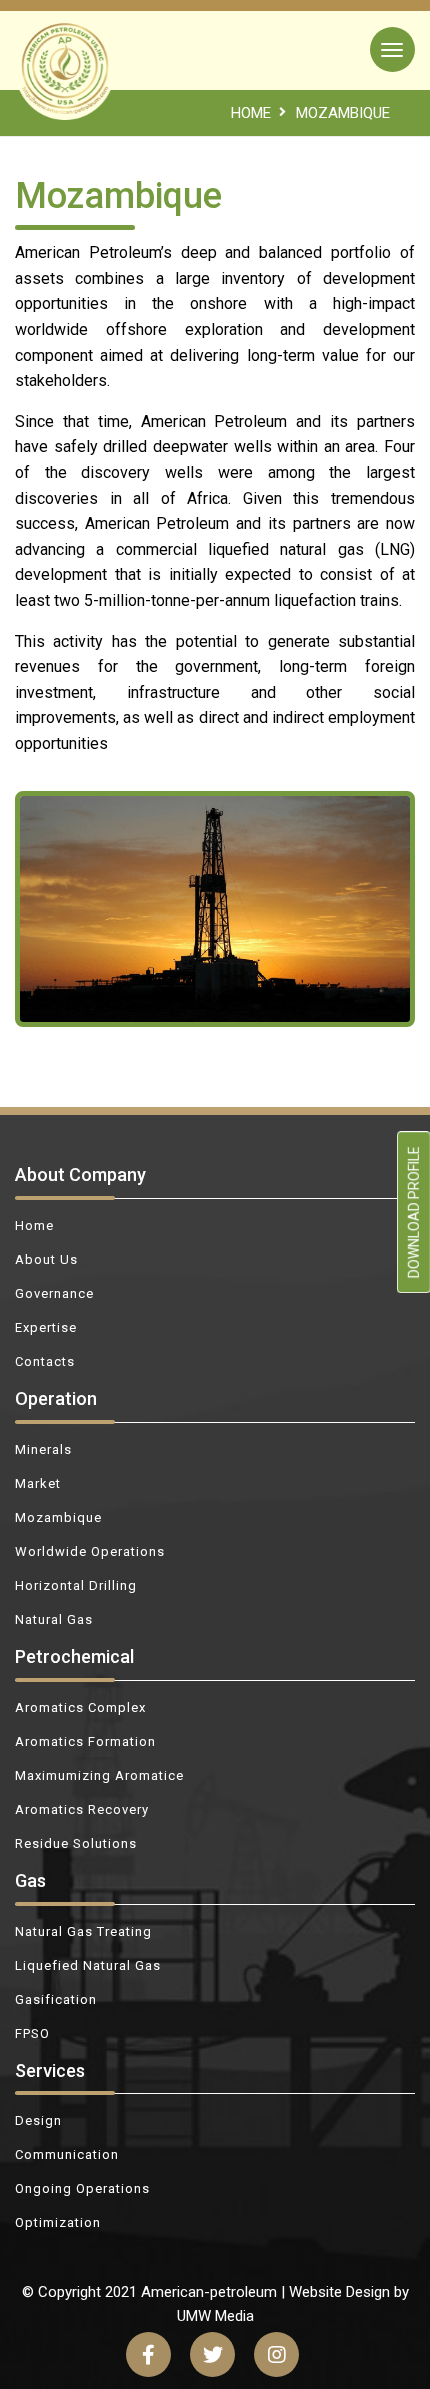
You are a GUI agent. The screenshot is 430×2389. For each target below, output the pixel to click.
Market (38, 1483)
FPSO (32, 2033)
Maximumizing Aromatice (99, 1775)
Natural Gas (54, 1619)
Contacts (45, 1361)
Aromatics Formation (85, 1741)
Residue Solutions (76, 1843)
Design (38, 2120)
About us (46, 1259)
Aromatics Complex (80, 1707)
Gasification (56, 1999)
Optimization (58, 2222)
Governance (54, 1293)
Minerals (43, 1449)
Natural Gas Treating (83, 1931)
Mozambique (58, 1517)
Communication (67, 2154)
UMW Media (215, 2316)
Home (34, 1225)
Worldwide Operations (90, 1551)
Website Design (339, 2292)
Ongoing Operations (82, 2188)
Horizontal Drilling (76, 1585)
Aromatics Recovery (82, 1809)
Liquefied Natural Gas (88, 1965)
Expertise (46, 1327)
